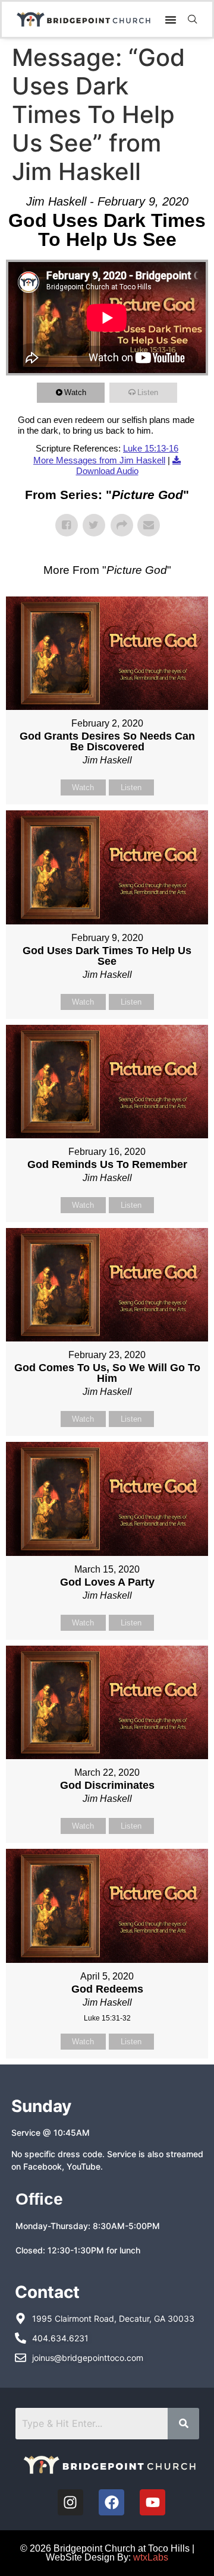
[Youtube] (152, 2502)
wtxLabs (151, 2557)
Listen (148, 392)
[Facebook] (111, 2502)
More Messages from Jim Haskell (99, 460)
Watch (75, 392)
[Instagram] (70, 2502)
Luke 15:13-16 (151, 448)
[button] (171, 20)
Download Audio (107, 471)
